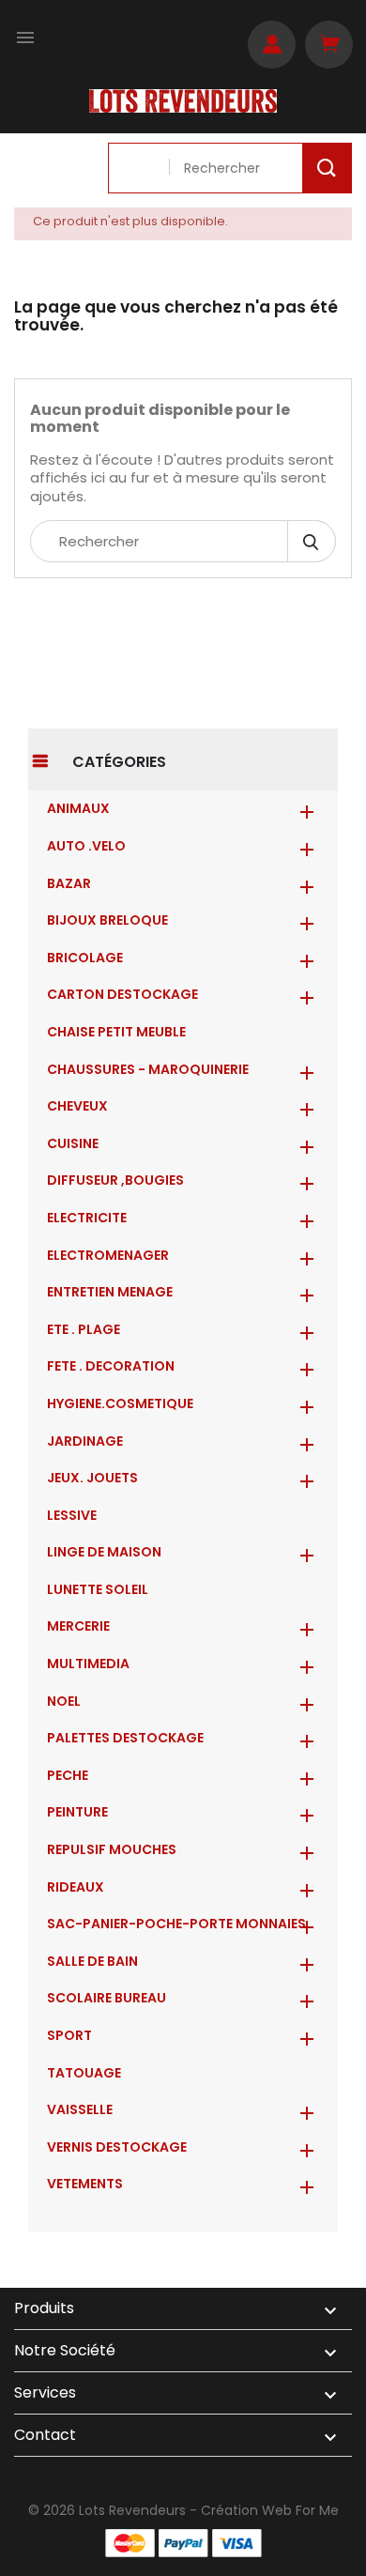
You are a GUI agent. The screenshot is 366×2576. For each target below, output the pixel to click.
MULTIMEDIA (88, 1664)
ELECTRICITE (87, 1218)
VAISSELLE (80, 2109)
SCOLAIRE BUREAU (107, 1998)
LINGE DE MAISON (104, 1552)
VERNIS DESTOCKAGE (117, 2147)
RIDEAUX (76, 1887)
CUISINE (73, 1143)
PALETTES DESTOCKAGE (125, 1738)
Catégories (119, 762)
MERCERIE (78, 1626)
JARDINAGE (85, 1441)
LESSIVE (72, 1515)
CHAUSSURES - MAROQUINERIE (148, 1069)
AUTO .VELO (86, 846)
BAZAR (69, 883)
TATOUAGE (84, 2073)
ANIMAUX (78, 808)
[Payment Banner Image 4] (237, 2543)
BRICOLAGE (85, 958)
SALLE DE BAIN (92, 1961)
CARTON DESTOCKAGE (122, 994)
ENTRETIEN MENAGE (110, 1292)
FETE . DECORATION (111, 1366)
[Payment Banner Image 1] (130, 2543)
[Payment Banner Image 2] (183, 2543)
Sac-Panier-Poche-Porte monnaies (176, 1924)
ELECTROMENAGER (108, 1255)
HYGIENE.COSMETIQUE (120, 1403)
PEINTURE (77, 1812)
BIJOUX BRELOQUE (107, 920)
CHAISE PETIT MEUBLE (116, 1032)
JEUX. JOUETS (92, 1478)
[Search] (327, 168)
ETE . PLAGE (84, 1329)
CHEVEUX (77, 1106)
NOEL (64, 1701)
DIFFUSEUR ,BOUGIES (115, 1180)
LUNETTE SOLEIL (98, 1589)
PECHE (68, 1775)
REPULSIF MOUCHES (112, 1849)
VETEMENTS (85, 2184)
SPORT (69, 2035)
